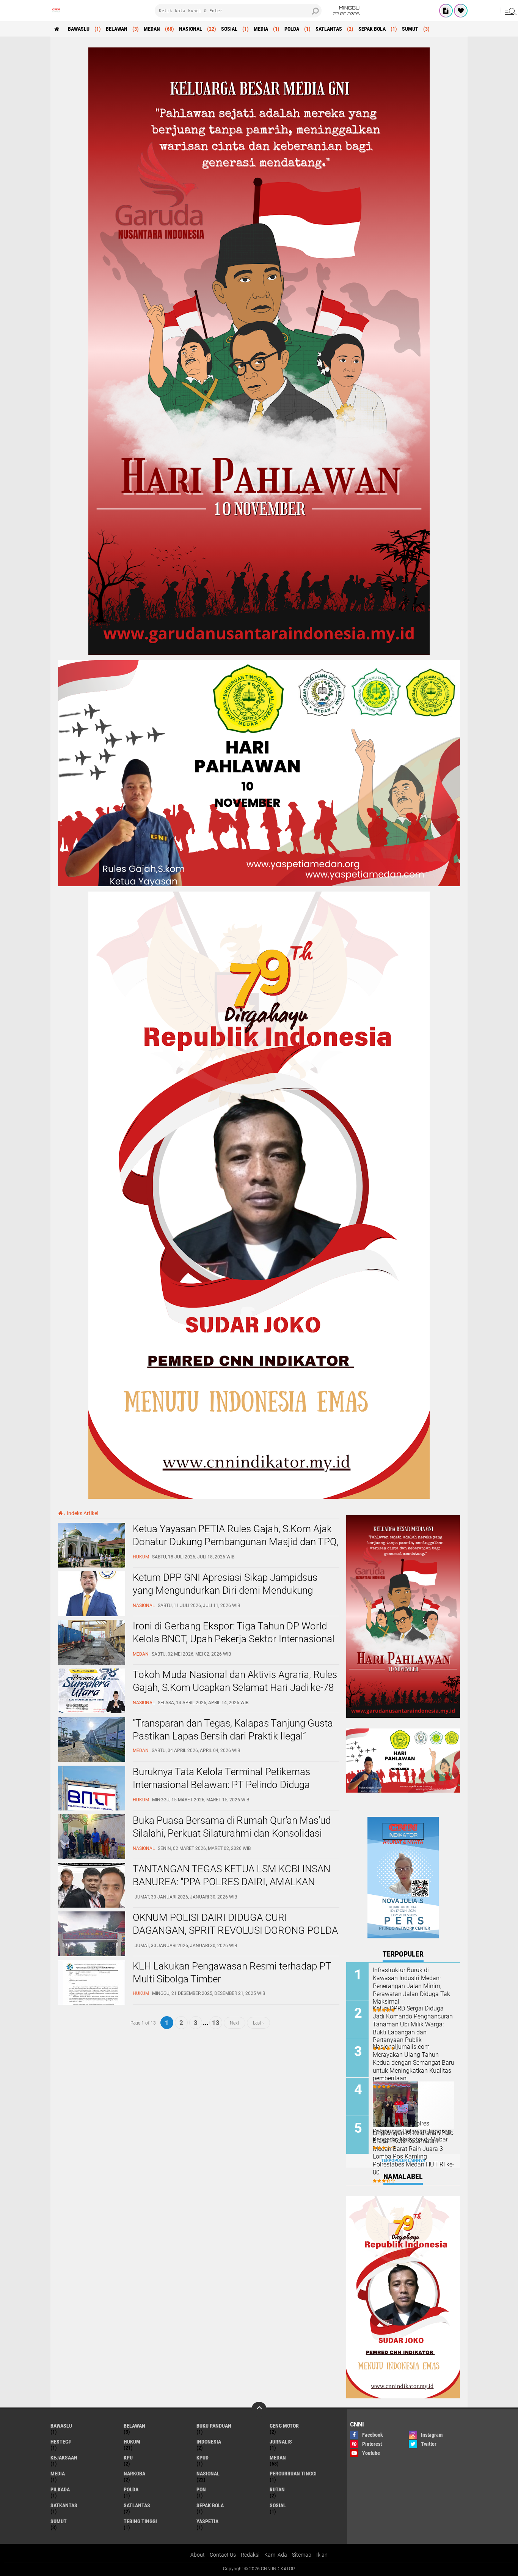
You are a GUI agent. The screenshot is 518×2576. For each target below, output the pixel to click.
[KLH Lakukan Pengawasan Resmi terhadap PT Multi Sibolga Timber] (92, 2003)
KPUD (202, 2458)
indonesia (209, 2442)
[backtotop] (259, 2409)
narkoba (134, 2474)
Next (235, 2023)
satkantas (64, 2505)
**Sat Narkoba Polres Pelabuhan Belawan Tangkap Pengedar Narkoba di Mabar (412, 2131)
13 (216, 2023)
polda (292, 29)
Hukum (132, 2442)
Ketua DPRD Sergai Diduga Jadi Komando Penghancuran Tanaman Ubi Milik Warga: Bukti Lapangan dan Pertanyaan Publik (413, 2024)
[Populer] (461, 11)
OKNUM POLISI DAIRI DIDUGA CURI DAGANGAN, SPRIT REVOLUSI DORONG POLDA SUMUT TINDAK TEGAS (235, 1930)
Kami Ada (276, 2555)
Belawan (117, 29)
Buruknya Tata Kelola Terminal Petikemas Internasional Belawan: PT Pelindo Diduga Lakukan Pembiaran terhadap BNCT (221, 1785)
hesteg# (61, 2442)
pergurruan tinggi (293, 2474)
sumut (410, 29)
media (261, 29)
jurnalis (281, 2442)
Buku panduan (214, 2426)
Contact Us (223, 2555)
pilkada (60, 2489)
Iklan (322, 2555)
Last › (258, 2023)
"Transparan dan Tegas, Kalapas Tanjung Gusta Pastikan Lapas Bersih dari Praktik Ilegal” (233, 1730)
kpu (128, 2458)
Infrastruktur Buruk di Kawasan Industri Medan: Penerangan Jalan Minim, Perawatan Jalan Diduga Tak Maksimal (411, 1986)
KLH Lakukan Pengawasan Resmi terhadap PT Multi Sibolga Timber (232, 1973)
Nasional (191, 29)
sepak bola (372, 29)
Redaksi (250, 2555)
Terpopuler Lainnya (403, 2161)
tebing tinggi (140, 2521)
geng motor (284, 2426)
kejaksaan (64, 2458)
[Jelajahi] (509, 11)
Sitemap (302, 2555)
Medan (152, 29)
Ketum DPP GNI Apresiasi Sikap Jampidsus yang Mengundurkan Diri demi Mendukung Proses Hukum (225, 1590)
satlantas (329, 29)
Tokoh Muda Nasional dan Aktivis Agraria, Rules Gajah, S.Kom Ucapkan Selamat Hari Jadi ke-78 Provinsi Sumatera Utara (235, 1687)
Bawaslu (79, 29)
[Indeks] (446, 11)
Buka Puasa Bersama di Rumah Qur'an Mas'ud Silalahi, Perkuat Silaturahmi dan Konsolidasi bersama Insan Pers (232, 1833)
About (198, 2555)
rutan (277, 2489)
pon (201, 2489)
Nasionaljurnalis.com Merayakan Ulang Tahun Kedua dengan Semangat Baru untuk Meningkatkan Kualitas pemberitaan (414, 2062)
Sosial (229, 29)
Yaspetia (207, 2521)
